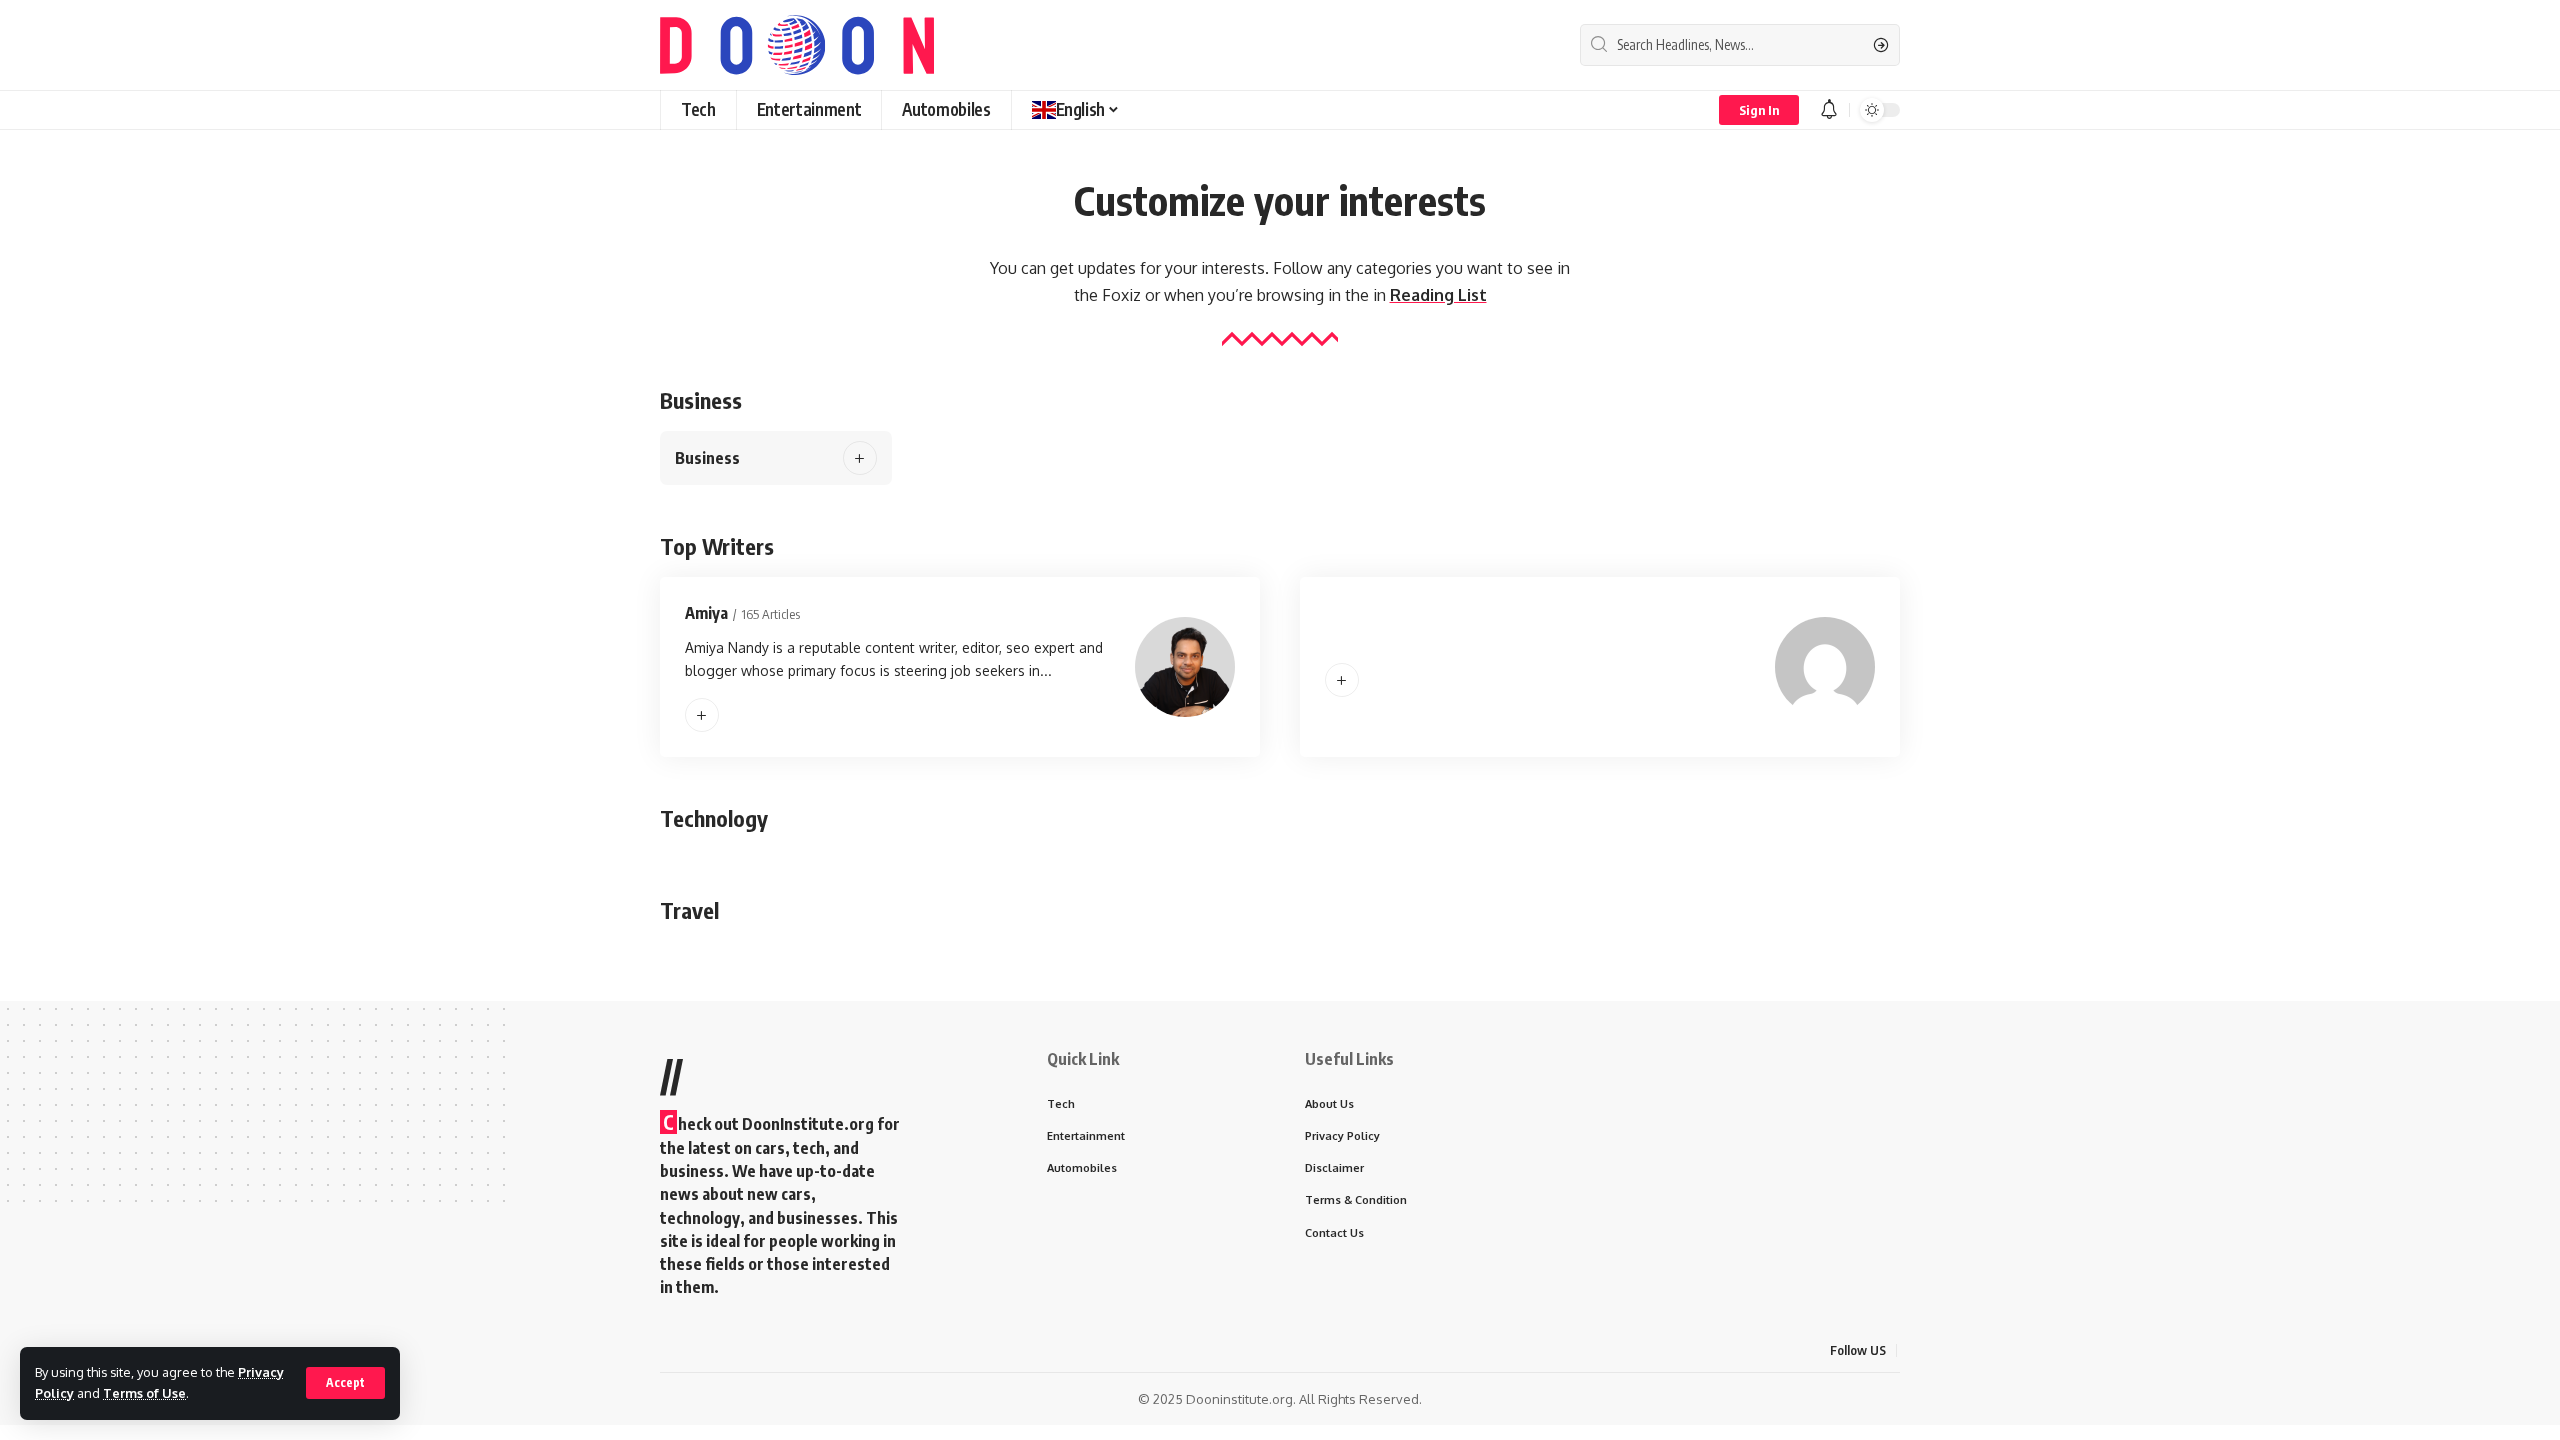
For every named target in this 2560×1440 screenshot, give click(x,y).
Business (707, 458)
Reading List (1438, 295)
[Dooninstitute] (797, 45)
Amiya (706, 613)
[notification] (1829, 110)
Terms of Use (144, 1393)
